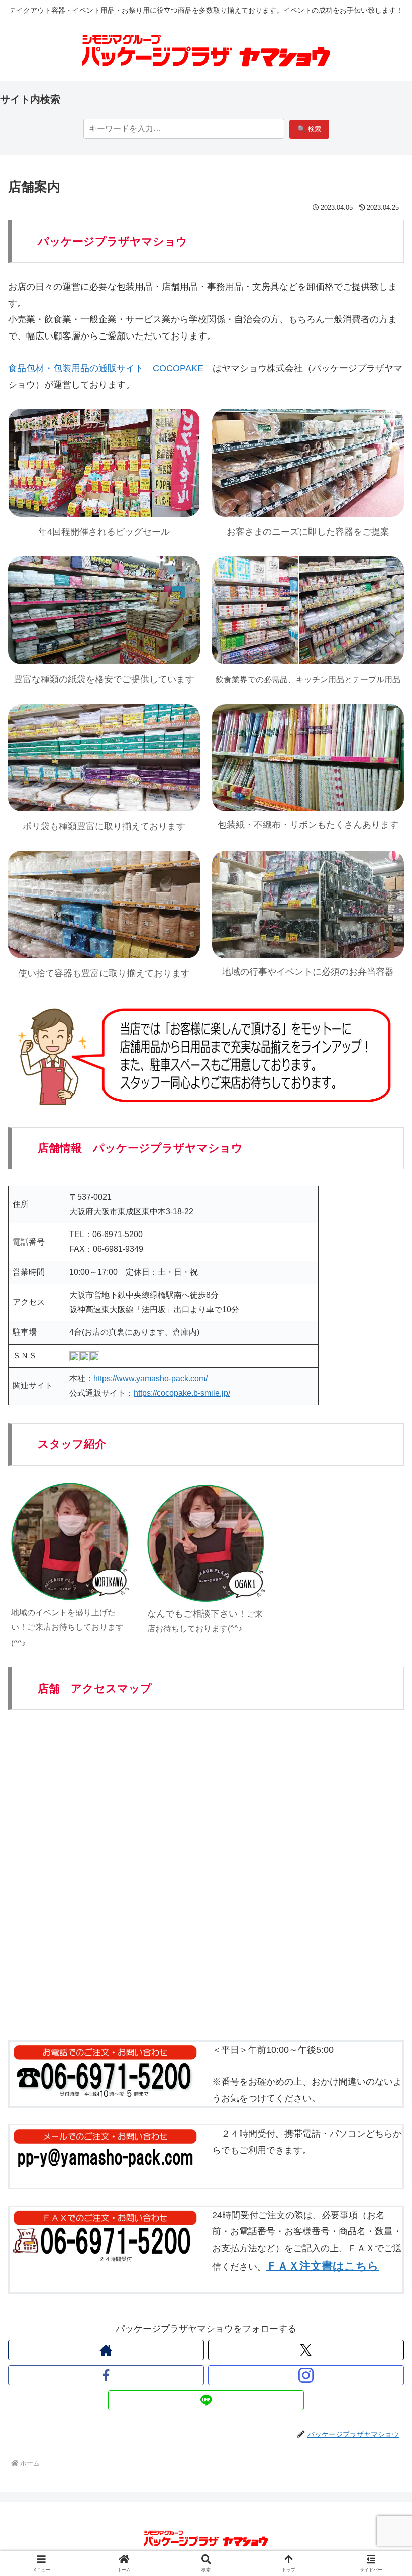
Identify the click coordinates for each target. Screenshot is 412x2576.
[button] (381, 1773)
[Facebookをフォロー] (106, 2375)
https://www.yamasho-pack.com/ (150, 1378)
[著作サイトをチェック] (106, 2350)
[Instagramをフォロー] (306, 2375)
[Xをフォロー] (306, 2350)
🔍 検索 (309, 129)
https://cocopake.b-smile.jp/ (182, 1393)
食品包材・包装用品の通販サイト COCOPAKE (106, 368)
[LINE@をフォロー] (206, 2400)
